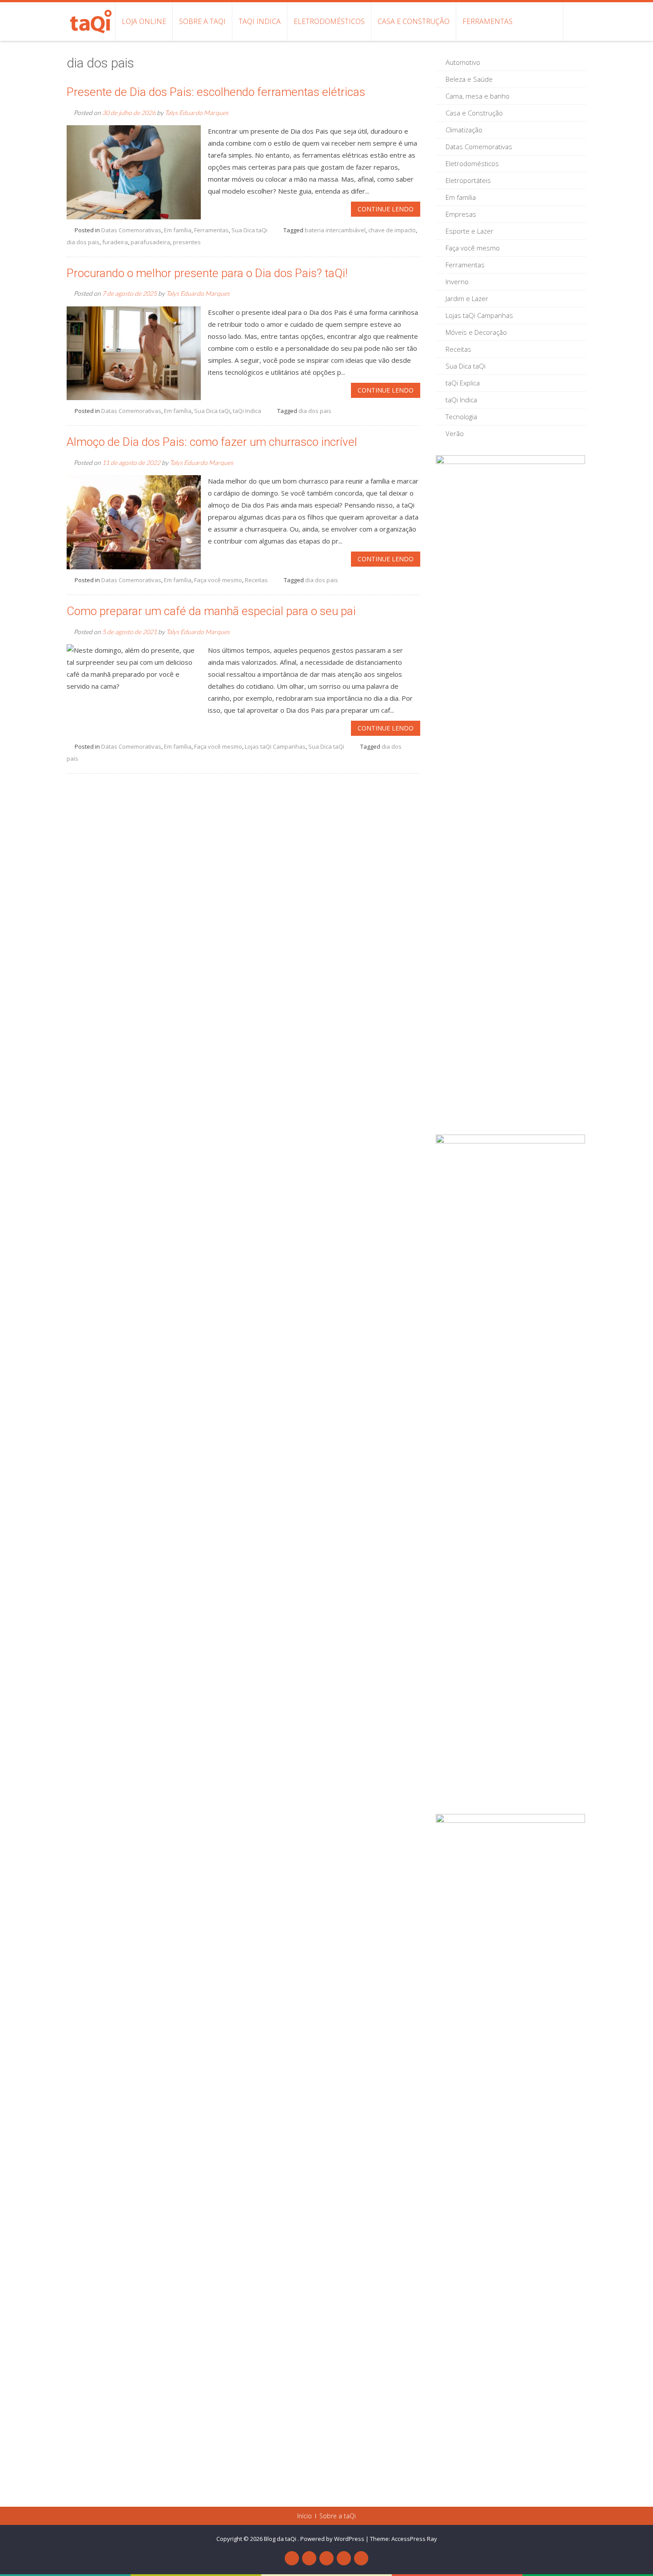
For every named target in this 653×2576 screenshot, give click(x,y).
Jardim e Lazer (467, 298)
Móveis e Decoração (476, 332)
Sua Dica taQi (249, 230)
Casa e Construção (414, 21)
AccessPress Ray (414, 2539)
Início (305, 2516)
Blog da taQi (281, 2539)
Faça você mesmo (218, 580)
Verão (455, 433)
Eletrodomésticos (329, 21)
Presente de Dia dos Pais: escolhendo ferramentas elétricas (216, 92)
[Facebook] (292, 2558)
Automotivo (463, 62)
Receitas (256, 580)
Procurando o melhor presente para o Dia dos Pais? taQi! (207, 273)
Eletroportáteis (468, 180)
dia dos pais (83, 242)
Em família (178, 230)
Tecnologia (461, 417)
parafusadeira (150, 242)
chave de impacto (392, 230)
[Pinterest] (326, 2558)
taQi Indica (260, 21)
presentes (187, 242)
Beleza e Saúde (469, 79)
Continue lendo (386, 209)
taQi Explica (463, 383)
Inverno (457, 282)
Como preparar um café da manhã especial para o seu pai (211, 611)
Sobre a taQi (202, 21)
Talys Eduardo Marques (197, 113)
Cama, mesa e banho (478, 96)
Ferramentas (488, 21)
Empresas (461, 214)
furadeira (115, 242)
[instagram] (361, 2558)
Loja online (144, 21)
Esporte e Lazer (470, 231)
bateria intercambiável (335, 230)
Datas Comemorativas (131, 230)
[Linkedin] (344, 2558)
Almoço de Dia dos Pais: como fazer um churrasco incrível (212, 442)
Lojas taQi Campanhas (275, 746)
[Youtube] (309, 2558)
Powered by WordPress (332, 2539)
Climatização (464, 130)
